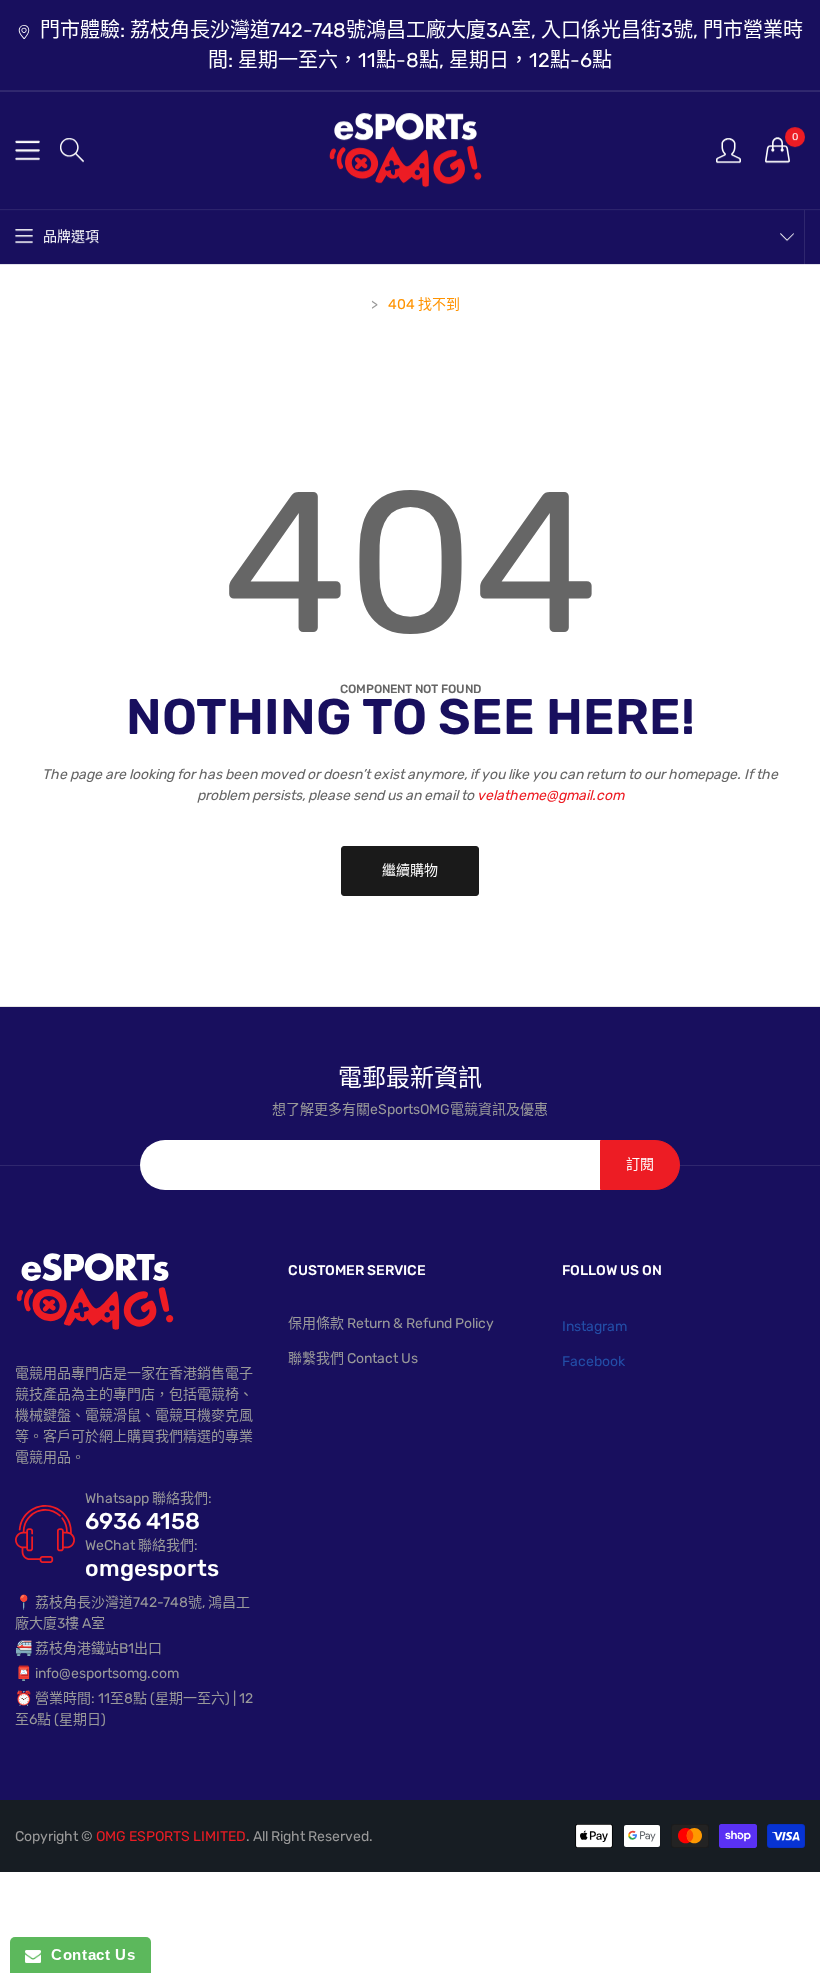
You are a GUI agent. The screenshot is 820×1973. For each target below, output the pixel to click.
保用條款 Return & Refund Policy (391, 1323)
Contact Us (88, 1954)
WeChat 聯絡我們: (141, 1545)
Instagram (594, 1326)
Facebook (593, 1361)
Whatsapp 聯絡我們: (148, 1498)
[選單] (27, 150)
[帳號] (728, 149)
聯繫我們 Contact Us (353, 1358)
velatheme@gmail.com (550, 795)
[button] (72, 150)
